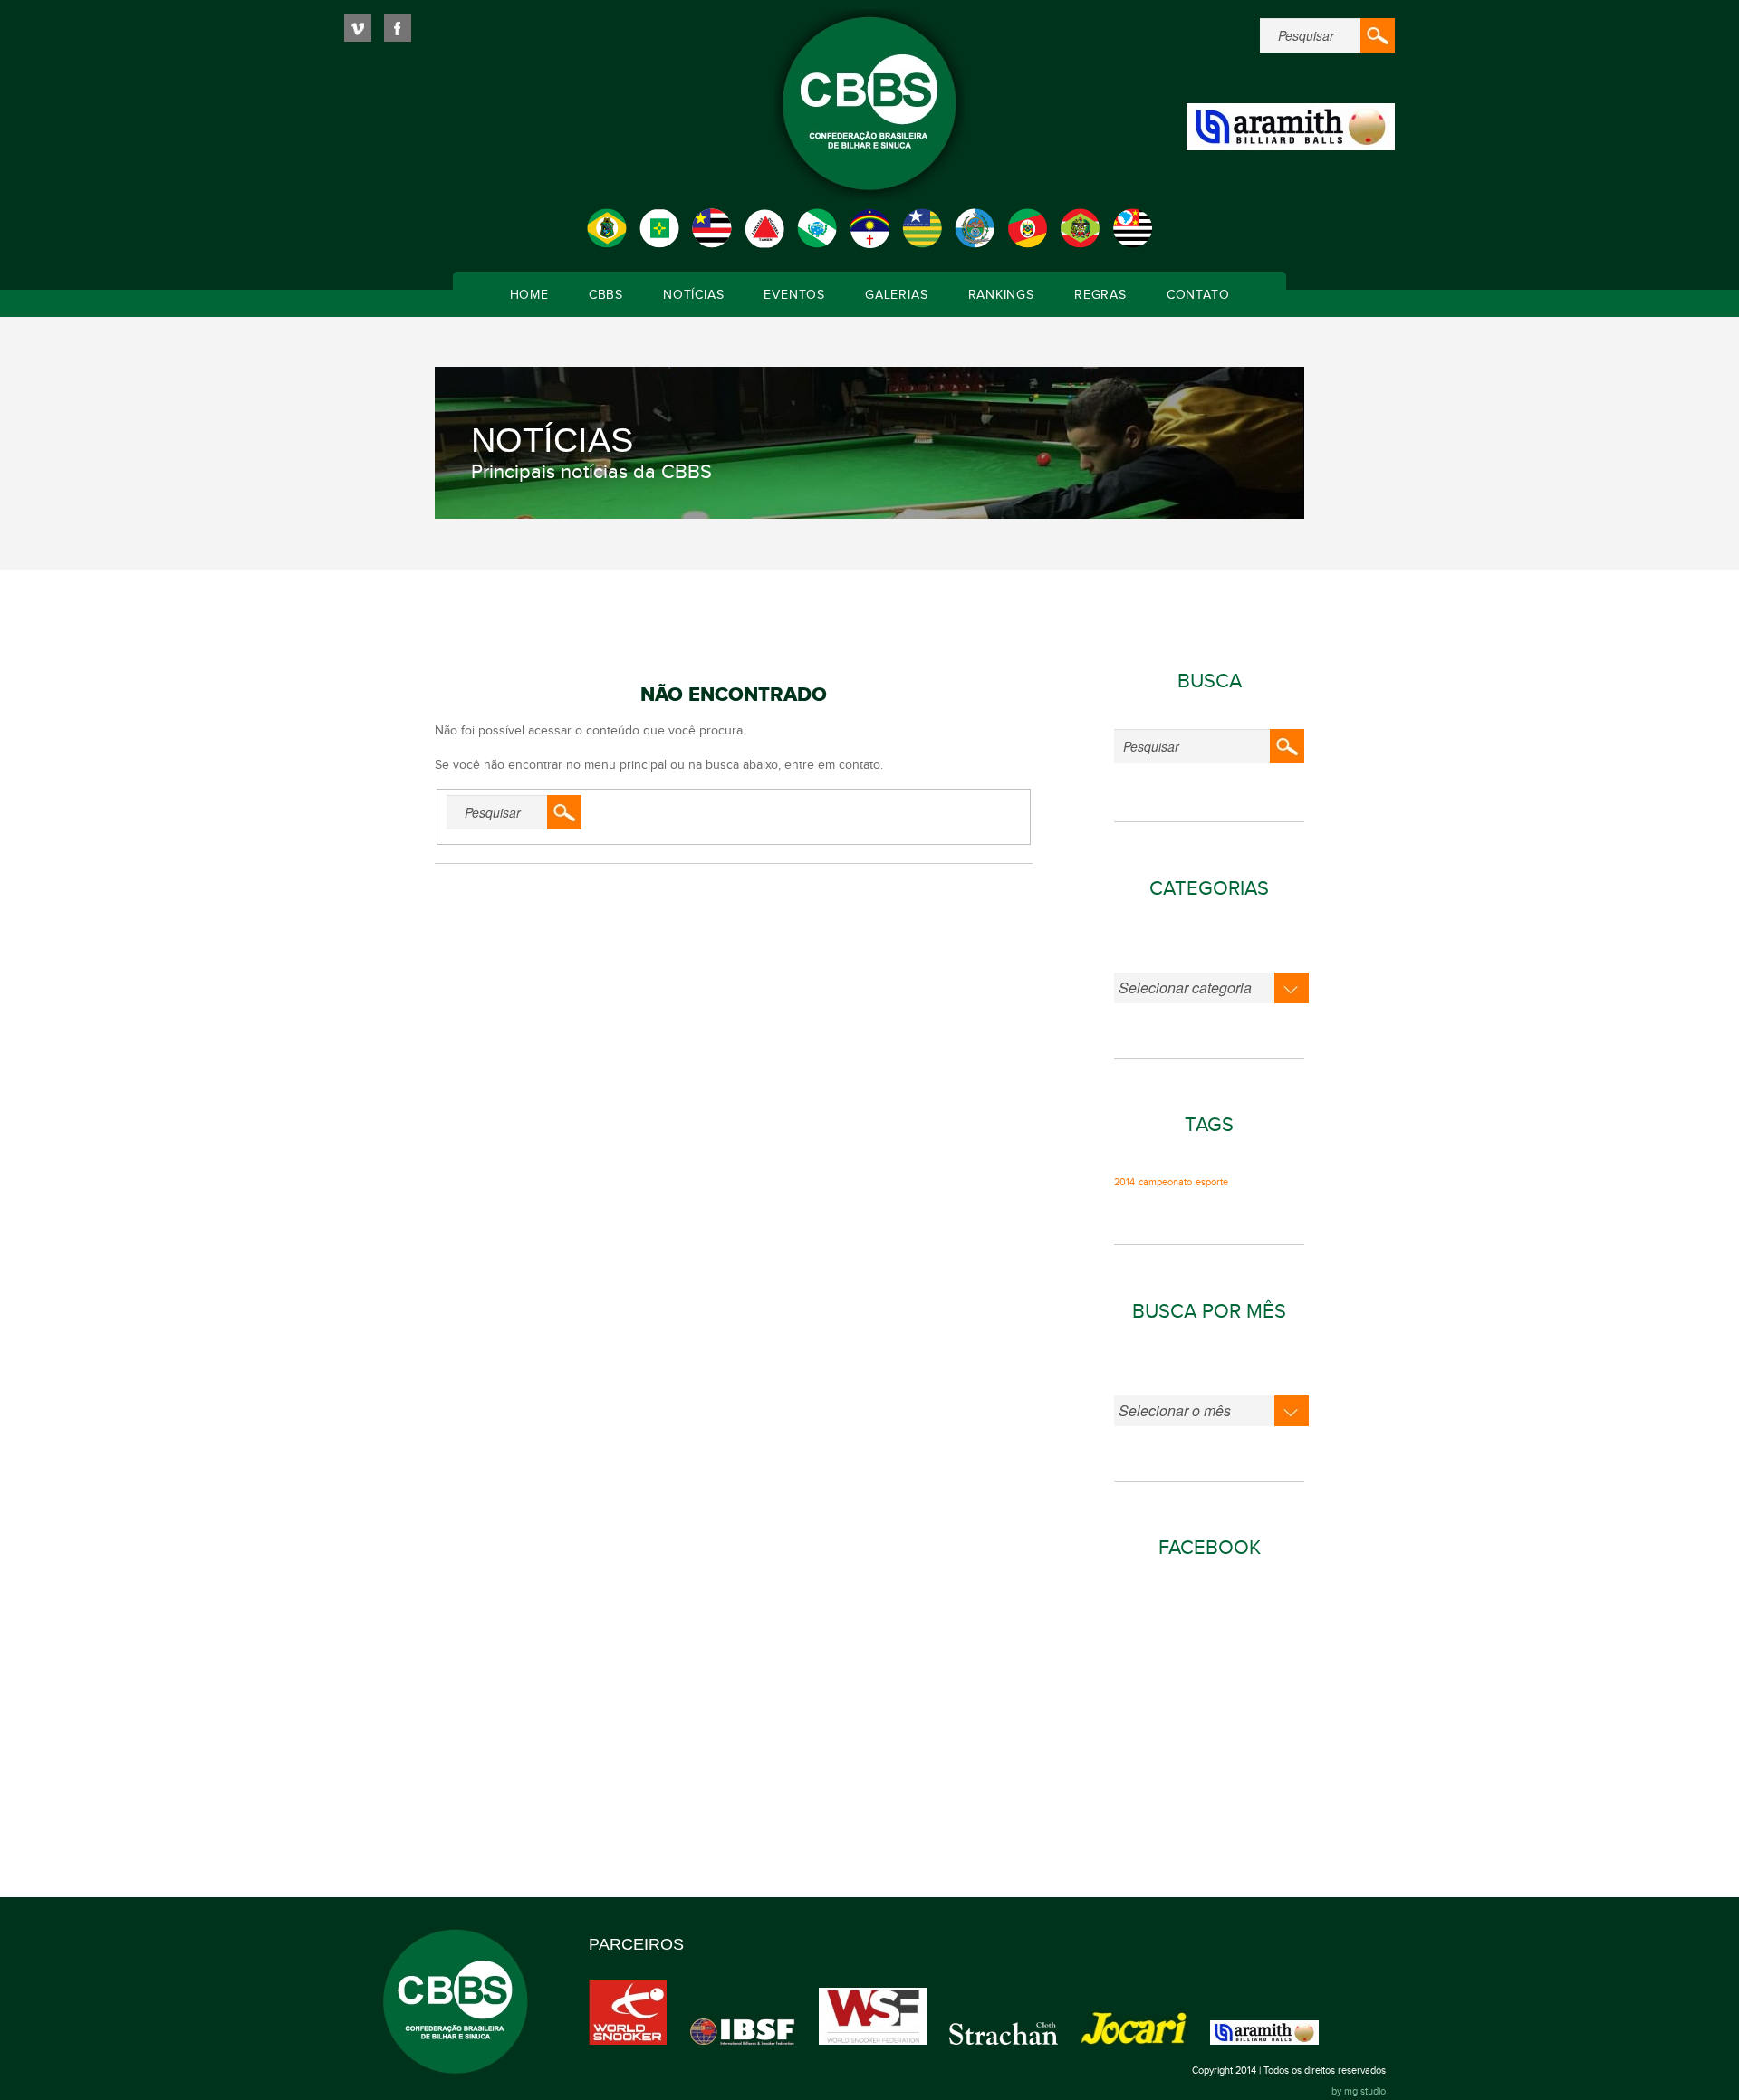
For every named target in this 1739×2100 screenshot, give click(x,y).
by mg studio (1359, 2091)
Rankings (1001, 295)
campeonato (1165, 1183)
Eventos (794, 295)
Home (529, 295)
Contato (1198, 295)
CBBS (606, 295)
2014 (1124, 1183)
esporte (1212, 1183)
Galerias (896, 295)
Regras (1100, 295)
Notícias (693, 295)
